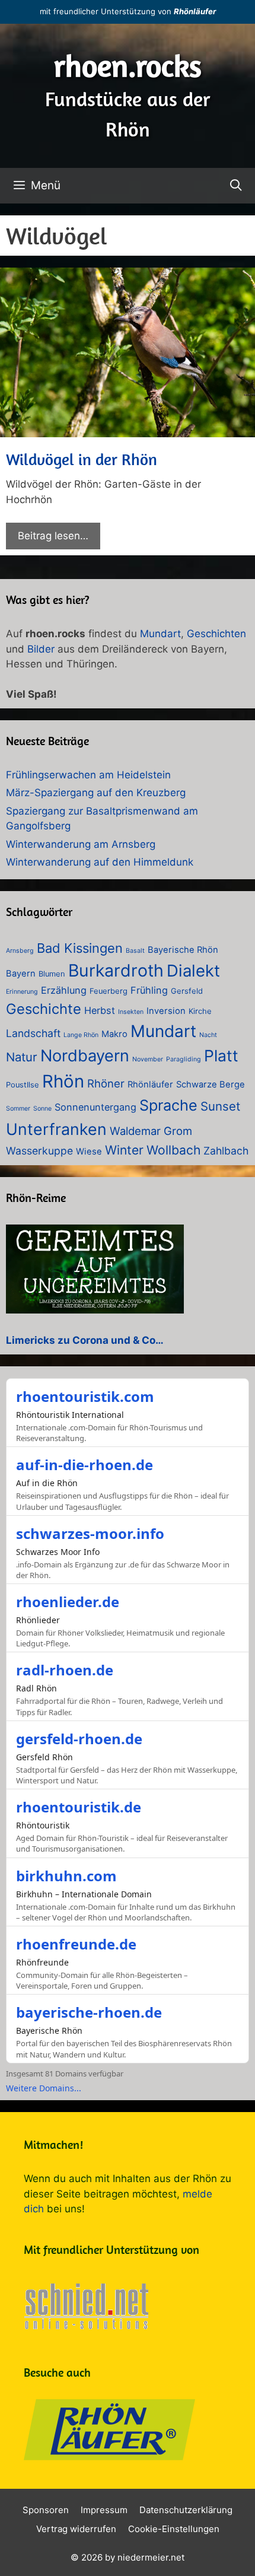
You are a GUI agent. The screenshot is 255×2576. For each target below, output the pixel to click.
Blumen (52, 974)
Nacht (208, 1035)
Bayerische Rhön (183, 950)
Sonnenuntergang (95, 1107)
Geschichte (44, 1009)
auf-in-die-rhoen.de (85, 1464)
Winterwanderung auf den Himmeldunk (100, 862)
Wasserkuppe (39, 1151)
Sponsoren (46, 2510)
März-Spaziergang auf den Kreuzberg (96, 793)
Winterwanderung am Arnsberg (81, 844)
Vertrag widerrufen (76, 2529)
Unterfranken (56, 1129)
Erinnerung (22, 992)
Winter (124, 1150)
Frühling (149, 990)
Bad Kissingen (80, 948)
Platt (221, 1055)
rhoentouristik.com (85, 1396)
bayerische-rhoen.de (89, 2012)
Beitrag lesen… (53, 536)
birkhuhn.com (66, 1876)
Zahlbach (226, 1151)
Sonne (42, 1109)
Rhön (63, 1081)
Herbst (100, 1010)
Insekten (131, 1012)
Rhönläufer (195, 11)
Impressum (104, 2510)
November (148, 1059)
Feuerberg (109, 991)
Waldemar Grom (151, 1131)
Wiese (89, 1152)
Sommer (18, 1109)
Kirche (200, 1011)
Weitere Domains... (44, 2088)
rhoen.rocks (128, 66)
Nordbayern (85, 1056)
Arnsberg (20, 951)
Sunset (220, 1106)
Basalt (135, 951)
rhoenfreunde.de (76, 1944)
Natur (22, 1057)
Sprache (168, 1105)
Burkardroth (116, 970)
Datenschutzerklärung (186, 2510)
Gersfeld (187, 991)
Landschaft (33, 1033)
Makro (114, 1034)
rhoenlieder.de (68, 1602)
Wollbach (173, 1150)
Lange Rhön (81, 1035)
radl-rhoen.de (65, 1670)
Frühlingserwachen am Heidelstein (88, 775)
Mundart (160, 634)
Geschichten (216, 634)
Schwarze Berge (211, 1085)
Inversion (166, 1011)
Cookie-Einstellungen (174, 2529)
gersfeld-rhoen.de (79, 1739)
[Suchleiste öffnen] (236, 186)
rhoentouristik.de (79, 1807)
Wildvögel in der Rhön (82, 459)
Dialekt (193, 971)
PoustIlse (23, 1085)
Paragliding (184, 1059)
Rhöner (106, 1083)
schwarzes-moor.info (90, 1533)
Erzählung (64, 990)
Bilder (41, 649)
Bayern (21, 974)
